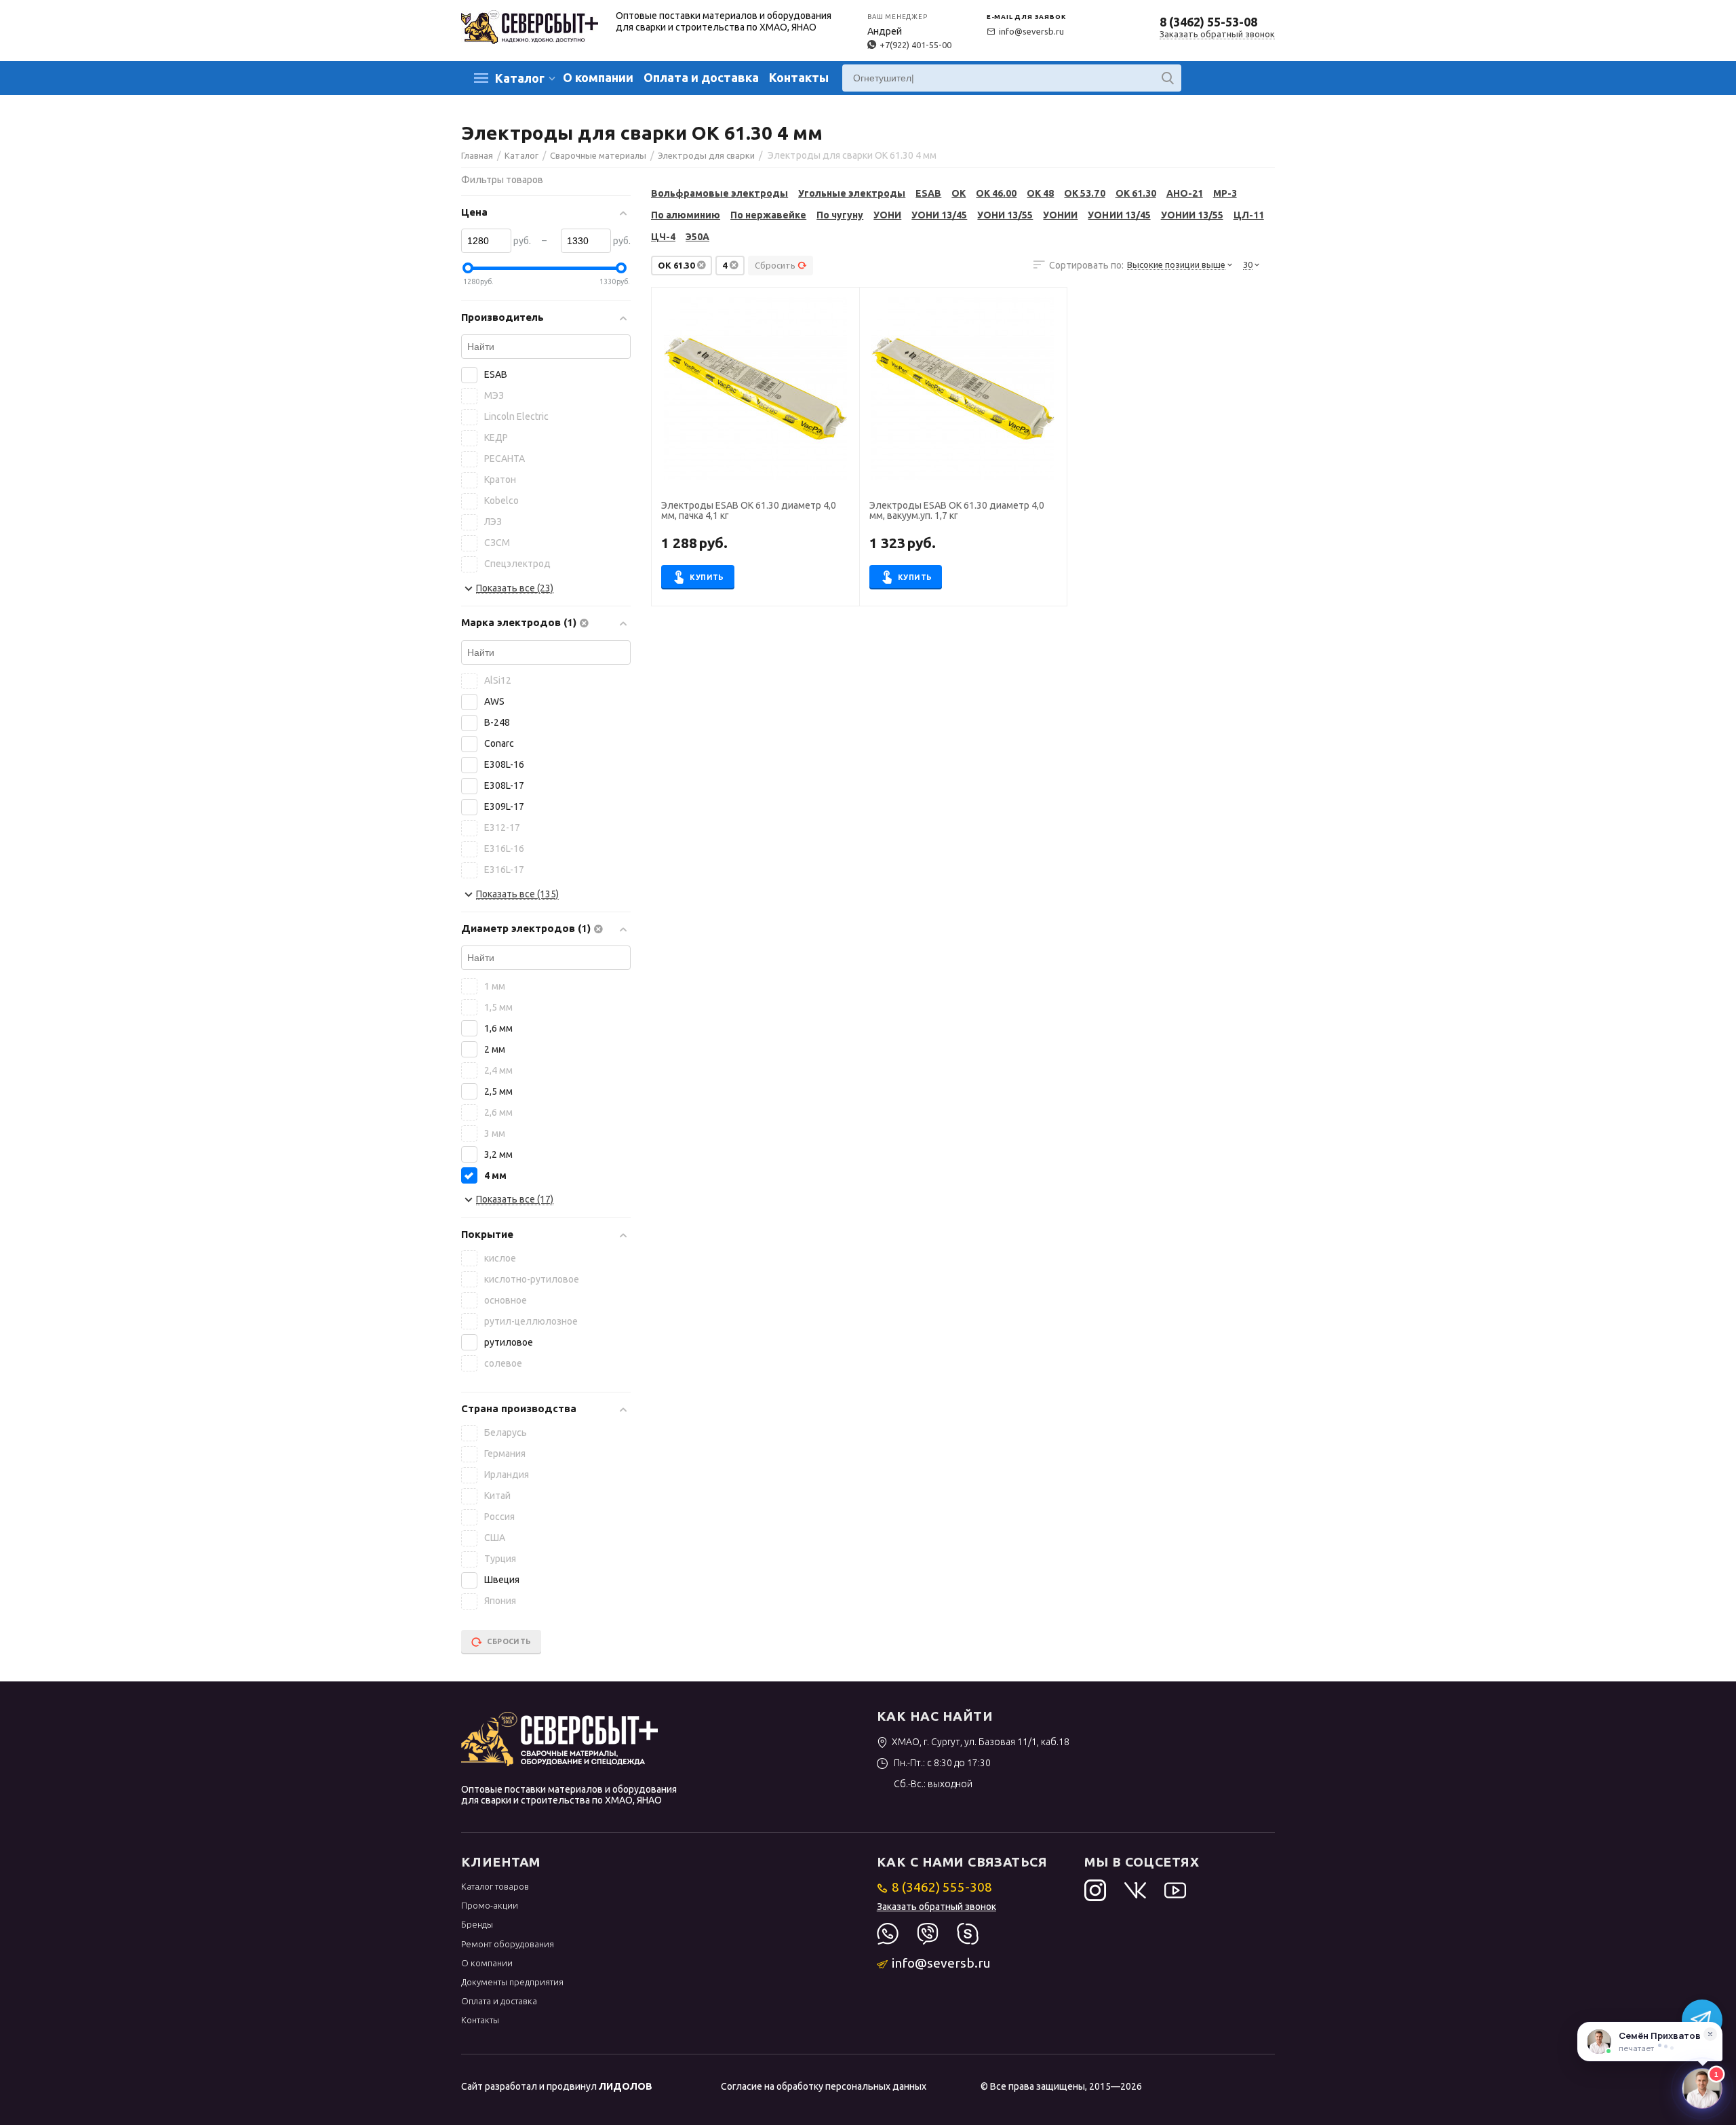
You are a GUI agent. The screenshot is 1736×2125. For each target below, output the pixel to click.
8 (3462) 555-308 (942, 1887)
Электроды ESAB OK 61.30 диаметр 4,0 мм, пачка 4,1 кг (749, 511)
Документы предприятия (512, 1982)
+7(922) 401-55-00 (915, 45)
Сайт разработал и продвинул (557, 2086)
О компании (598, 77)
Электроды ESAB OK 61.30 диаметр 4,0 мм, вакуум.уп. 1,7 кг (957, 511)
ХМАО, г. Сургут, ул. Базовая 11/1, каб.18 (981, 1742)
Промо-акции (490, 1905)
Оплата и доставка (701, 77)
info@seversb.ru (1031, 31)
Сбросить (775, 265)
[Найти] (1168, 78)
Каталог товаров (495, 1886)
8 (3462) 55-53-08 (1208, 22)
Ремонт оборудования (508, 1944)
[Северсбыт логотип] (530, 26)
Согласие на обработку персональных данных (824, 2086)
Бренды (477, 1924)
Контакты (799, 77)
